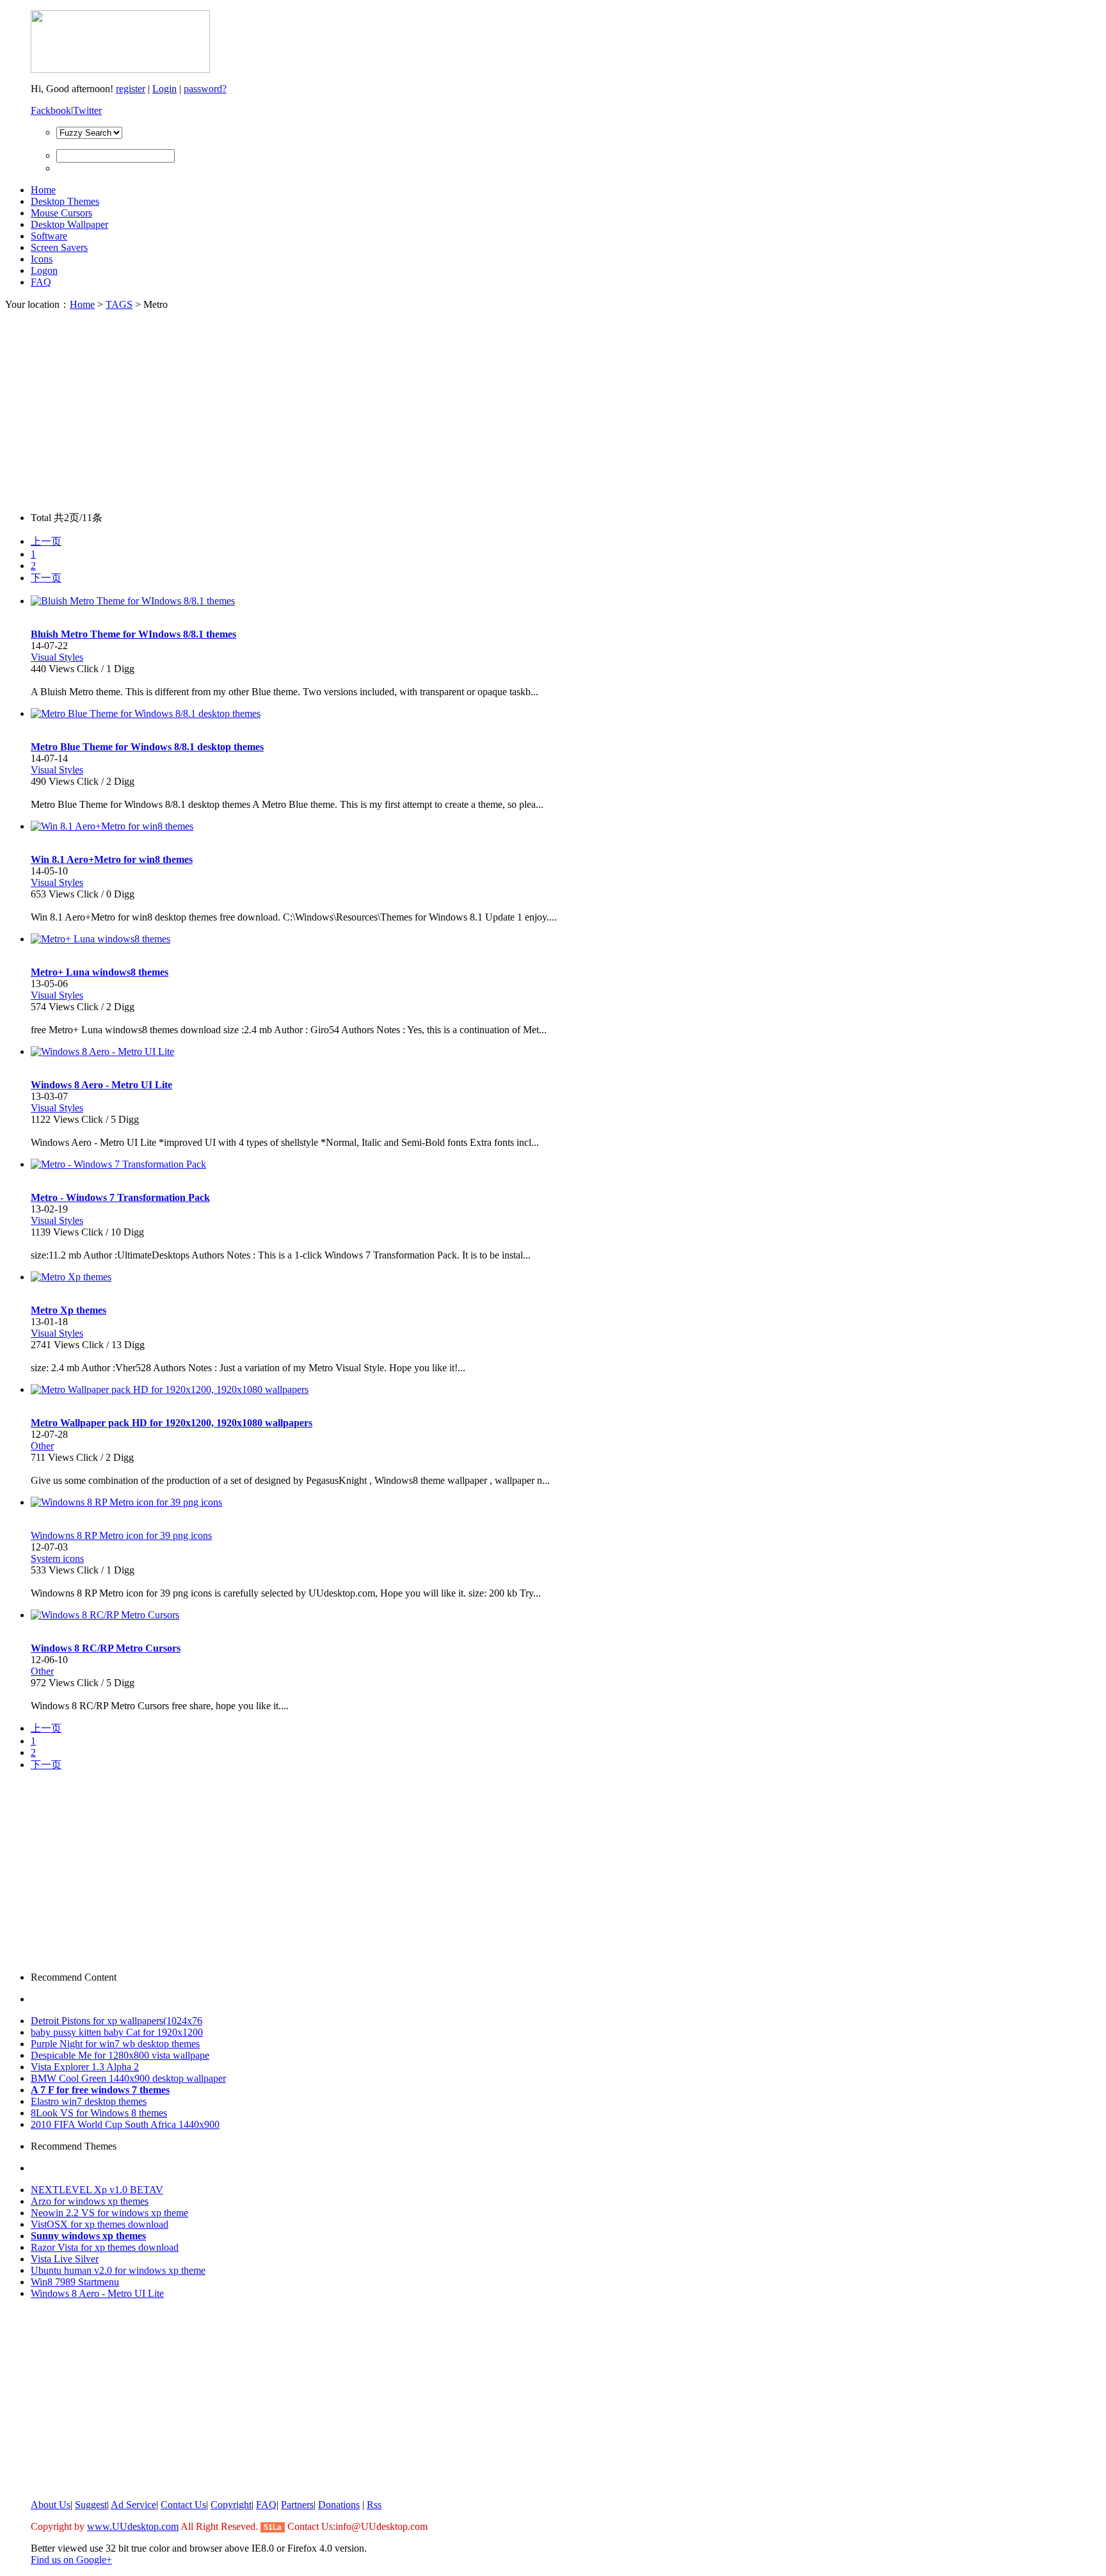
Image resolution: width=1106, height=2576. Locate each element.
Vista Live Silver (65, 2259)
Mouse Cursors (61, 213)
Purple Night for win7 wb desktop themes (115, 2044)
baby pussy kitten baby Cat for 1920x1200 (117, 2032)
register (131, 89)
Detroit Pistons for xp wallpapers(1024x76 (116, 2021)
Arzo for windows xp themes (90, 2201)
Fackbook (51, 110)
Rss (374, 2505)
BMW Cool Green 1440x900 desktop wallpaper (128, 2078)
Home (43, 190)
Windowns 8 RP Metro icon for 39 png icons (121, 1535)
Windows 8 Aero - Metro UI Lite (97, 2293)
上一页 (46, 541)
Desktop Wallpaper (69, 224)
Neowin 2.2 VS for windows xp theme (109, 2213)
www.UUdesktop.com (133, 2526)
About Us (51, 2505)
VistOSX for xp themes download (100, 2224)
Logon (44, 270)
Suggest (91, 2505)
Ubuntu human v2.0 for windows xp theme (118, 2270)
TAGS (119, 304)
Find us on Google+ (71, 2560)
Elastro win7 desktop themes (89, 2101)
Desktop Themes (65, 201)
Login (164, 89)
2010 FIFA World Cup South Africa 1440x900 (125, 2124)
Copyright (231, 2505)
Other (42, 1446)
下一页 (46, 578)
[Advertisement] (553, 412)
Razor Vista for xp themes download (105, 2247)
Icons (42, 259)
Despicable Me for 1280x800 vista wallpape (120, 2055)
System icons (57, 1558)
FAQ (41, 282)
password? (205, 89)
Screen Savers (59, 247)
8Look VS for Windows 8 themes (99, 2113)
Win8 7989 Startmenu (75, 2282)
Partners (297, 2505)
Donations (339, 2505)
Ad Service (133, 2505)
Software (49, 236)
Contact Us (183, 2505)
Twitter (87, 110)
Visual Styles (57, 657)
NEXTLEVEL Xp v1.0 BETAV (97, 2190)
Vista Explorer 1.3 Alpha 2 (85, 2067)
